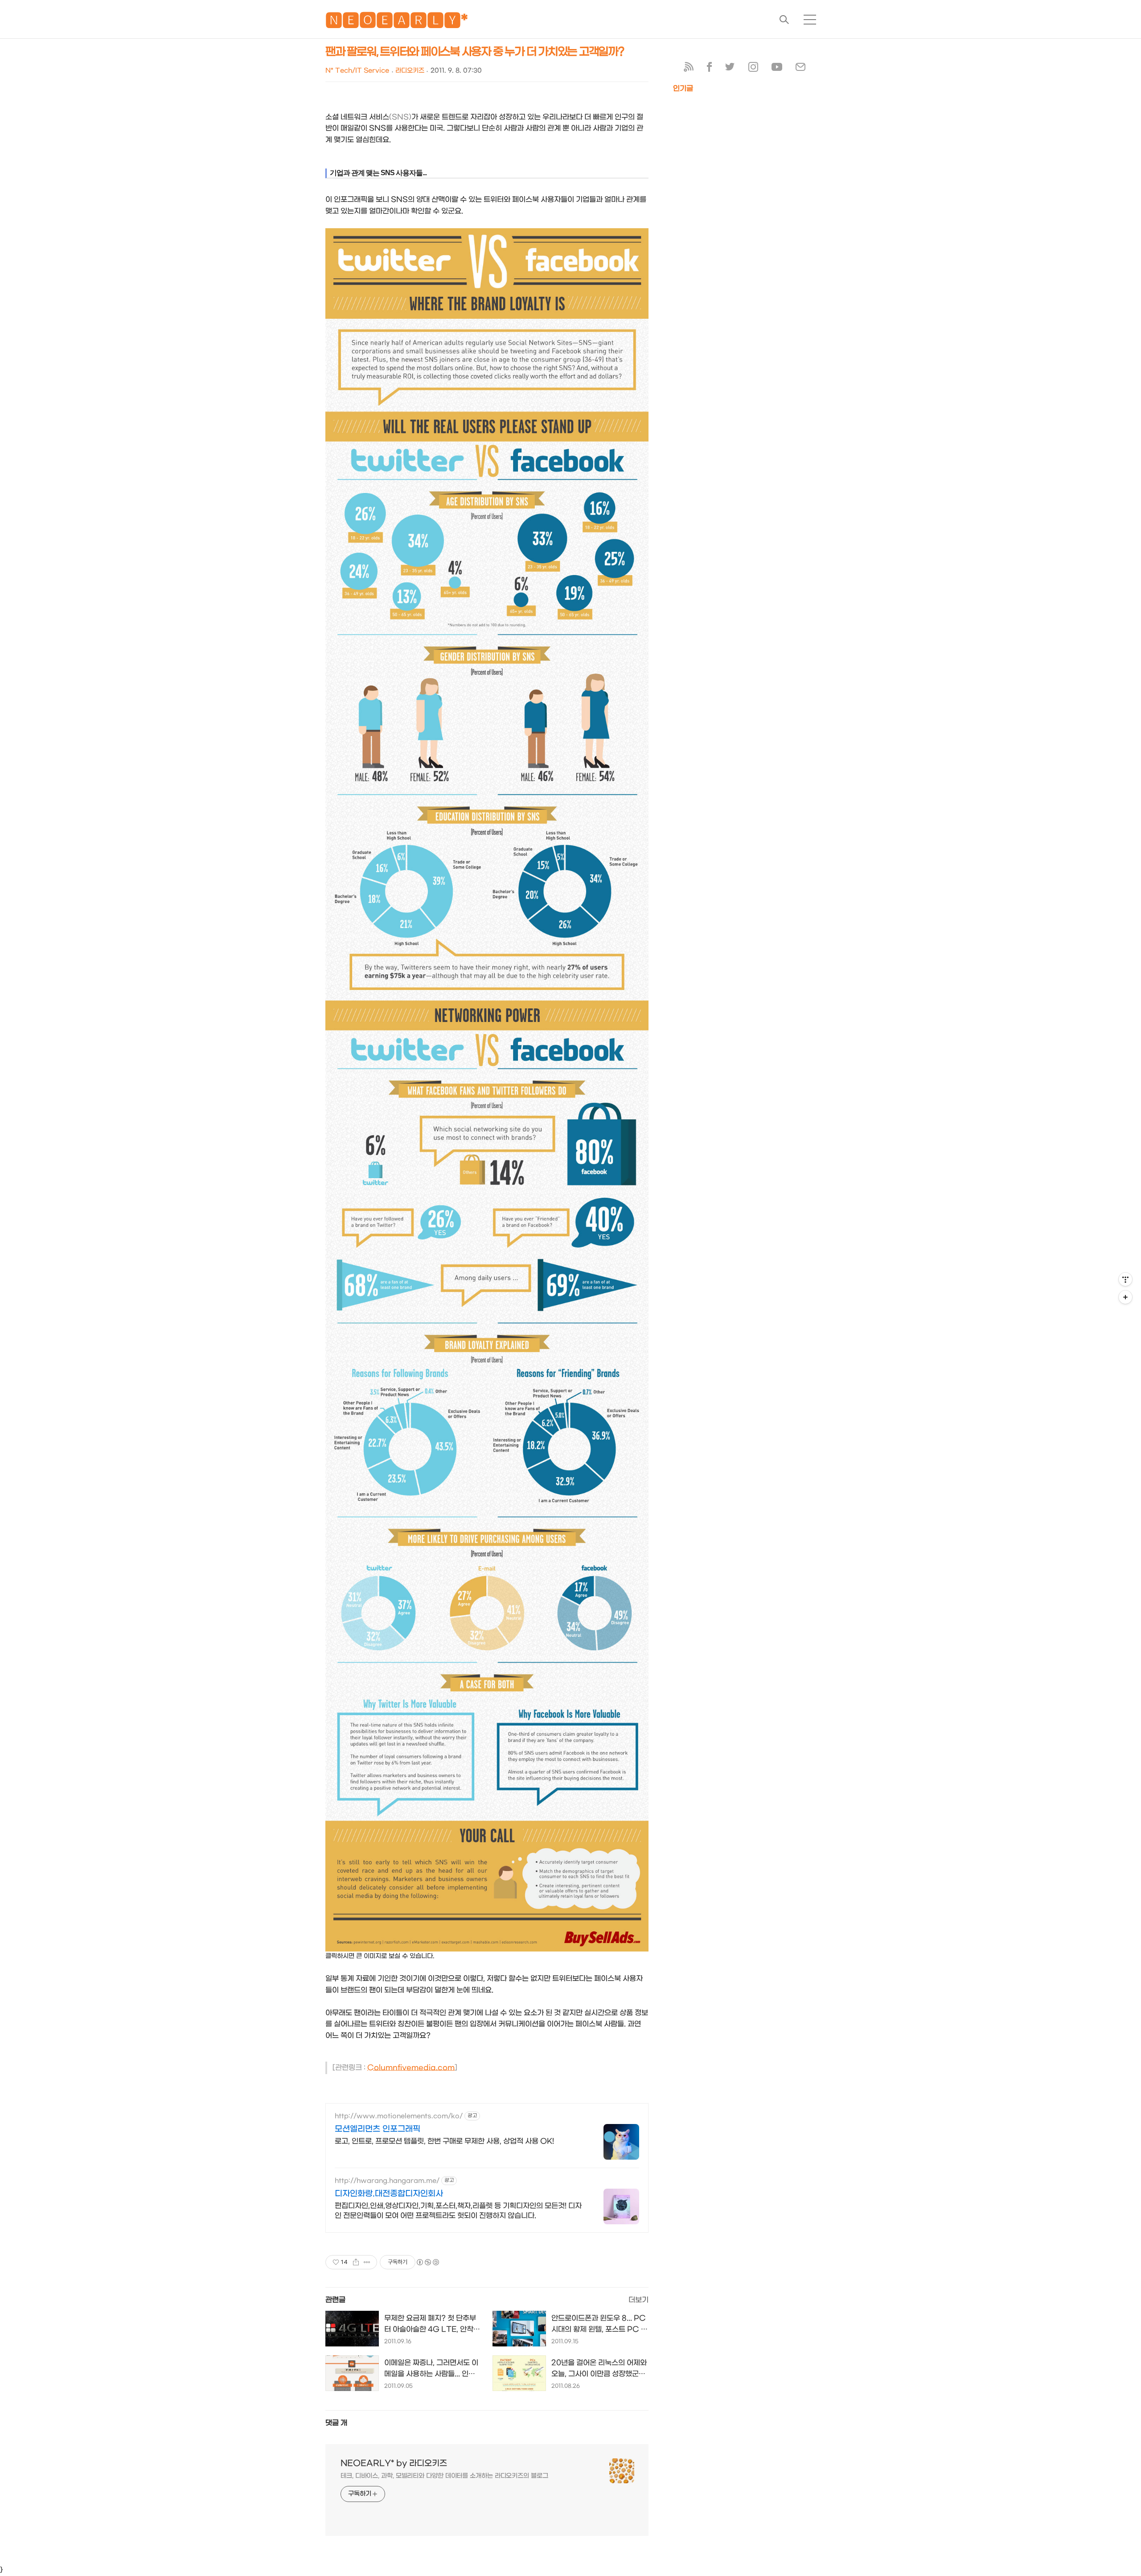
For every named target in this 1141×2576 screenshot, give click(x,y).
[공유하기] (356, 2262)
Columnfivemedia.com (411, 2068)
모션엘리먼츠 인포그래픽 (378, 2129)
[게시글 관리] (367, 2262)
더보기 (638, 2300)
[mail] (800, 69)
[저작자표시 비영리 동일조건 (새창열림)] (427, 2262)
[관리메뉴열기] (1125, 1279)
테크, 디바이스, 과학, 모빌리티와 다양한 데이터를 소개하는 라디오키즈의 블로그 (444, 2476)
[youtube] (777, 69)
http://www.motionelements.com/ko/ (399, 2116)
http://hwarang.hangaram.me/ (387, 2181)
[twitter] (730, 69)
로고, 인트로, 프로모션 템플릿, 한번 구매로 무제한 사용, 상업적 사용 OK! (444, 2141)
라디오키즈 (410, 71)
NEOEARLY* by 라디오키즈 (394, 2463)
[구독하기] (1125, 1297)
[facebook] (709, 69)
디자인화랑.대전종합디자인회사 (389, 2194)
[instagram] (753, 69)
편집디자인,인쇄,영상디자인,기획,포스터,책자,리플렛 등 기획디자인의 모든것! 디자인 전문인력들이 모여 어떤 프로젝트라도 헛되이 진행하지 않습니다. (458, 2211)
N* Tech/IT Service (357, 71)
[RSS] (689, 69)
